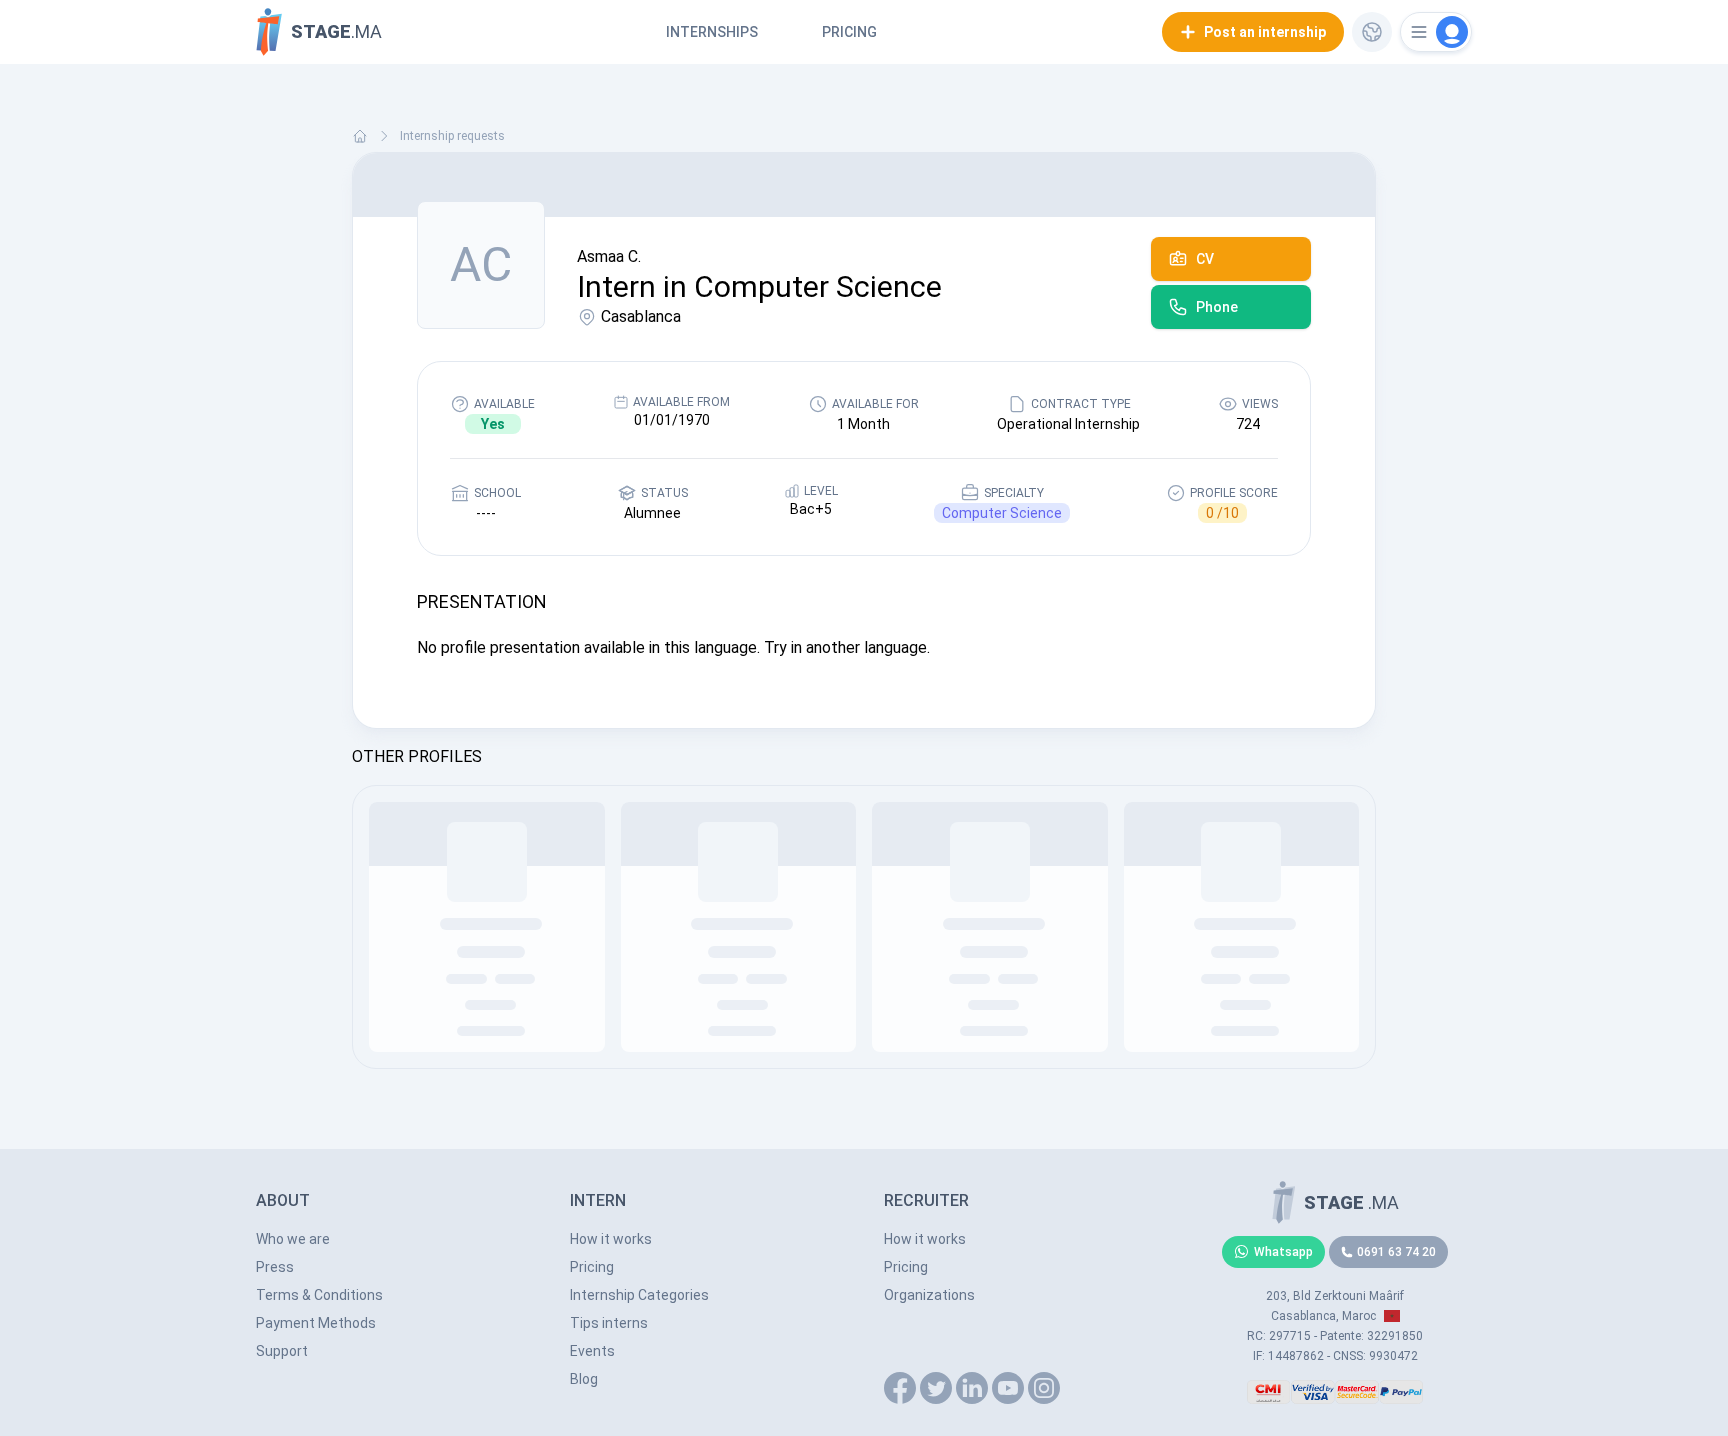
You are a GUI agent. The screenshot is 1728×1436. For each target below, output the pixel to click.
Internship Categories (639, 1295)
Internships (712, 32)
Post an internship (1265, 32)
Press (275, 1267)
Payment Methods (316, 1323)
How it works (611, 1239)
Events (592, 1351)
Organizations (929, 1295)
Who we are (293, 1239)
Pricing (849, 32)
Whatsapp (1283, 1252)
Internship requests (452, 136)
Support (282, 1351)
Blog (584, 1379)
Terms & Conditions (319, 1295)
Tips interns (609, 1323)
